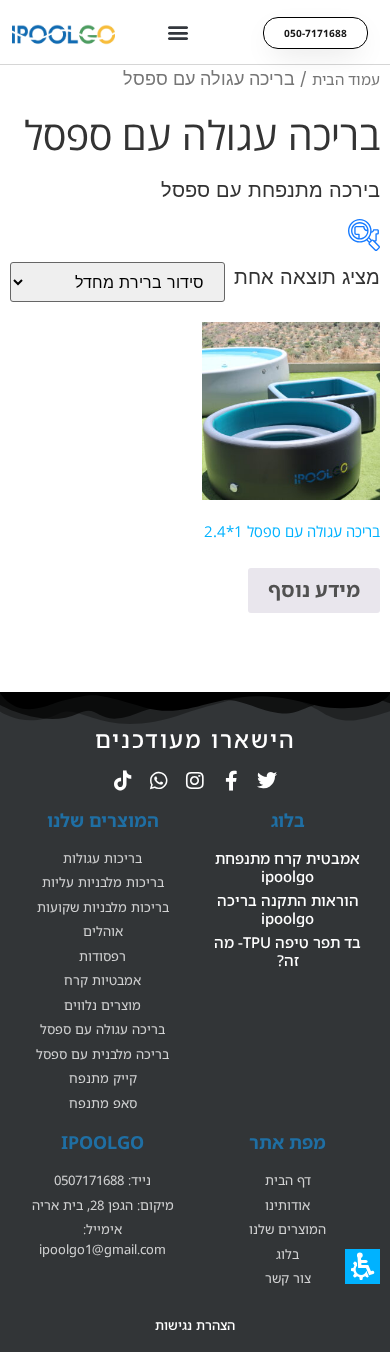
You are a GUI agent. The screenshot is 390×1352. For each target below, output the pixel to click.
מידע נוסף (314, 589)
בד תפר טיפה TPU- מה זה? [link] (287, 951)
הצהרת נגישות (195, 1325)
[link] (267, 781)
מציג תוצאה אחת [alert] (307, 277)
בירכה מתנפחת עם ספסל (270, 190)
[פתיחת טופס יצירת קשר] (364, 235)
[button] (177, 32)
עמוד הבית (346, 79)
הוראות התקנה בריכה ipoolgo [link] (288, 909)
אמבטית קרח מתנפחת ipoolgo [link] (287, 867)
